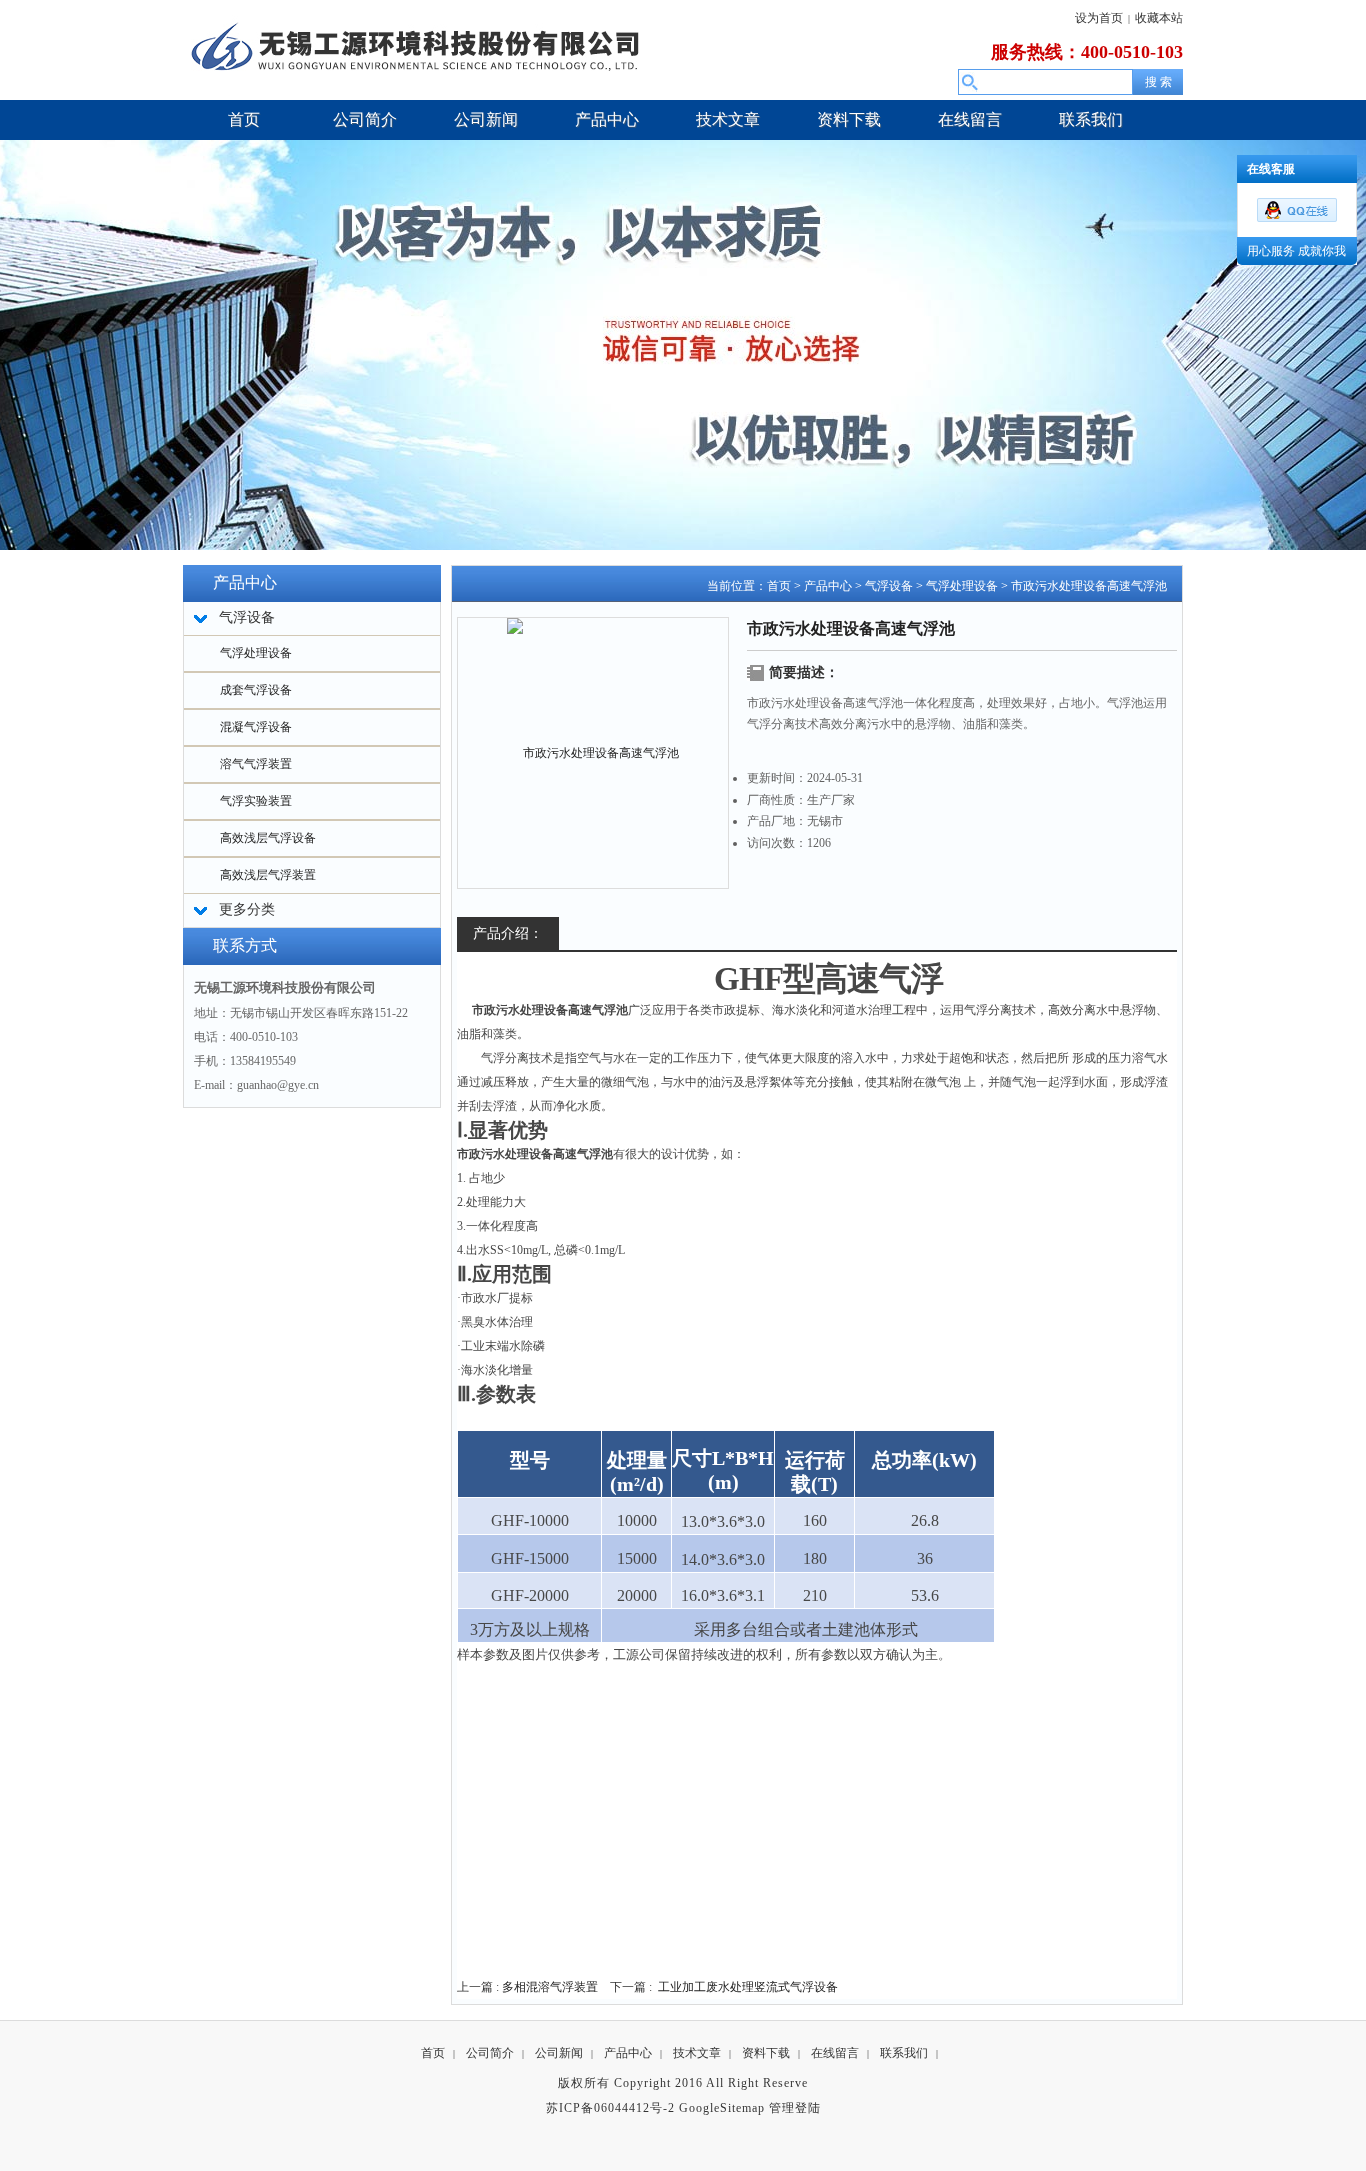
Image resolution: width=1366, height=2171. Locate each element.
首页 (779, 586)
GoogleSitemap (722, 2108)
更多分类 (247, 909)
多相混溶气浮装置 (550, 1987)
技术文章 (697, 2053)
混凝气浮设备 (256, 727)
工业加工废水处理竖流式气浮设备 (748, 1987)
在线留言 (835, 2053)
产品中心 (828, 586)
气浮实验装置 (256, 801)
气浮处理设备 (256, 653)
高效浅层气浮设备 (268, 838)
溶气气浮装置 (256, 764)
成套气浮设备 (256, 690)
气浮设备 (889, 586)
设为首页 (1099, 18)
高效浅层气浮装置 (268, 875)
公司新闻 (559, 2053)
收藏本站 (1159, 18)
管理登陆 (795, 2108)
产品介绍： (508, 933)
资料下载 (766, 2053)
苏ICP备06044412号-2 (610, 2108)
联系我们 (904, 2053)
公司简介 (490, 2053)
